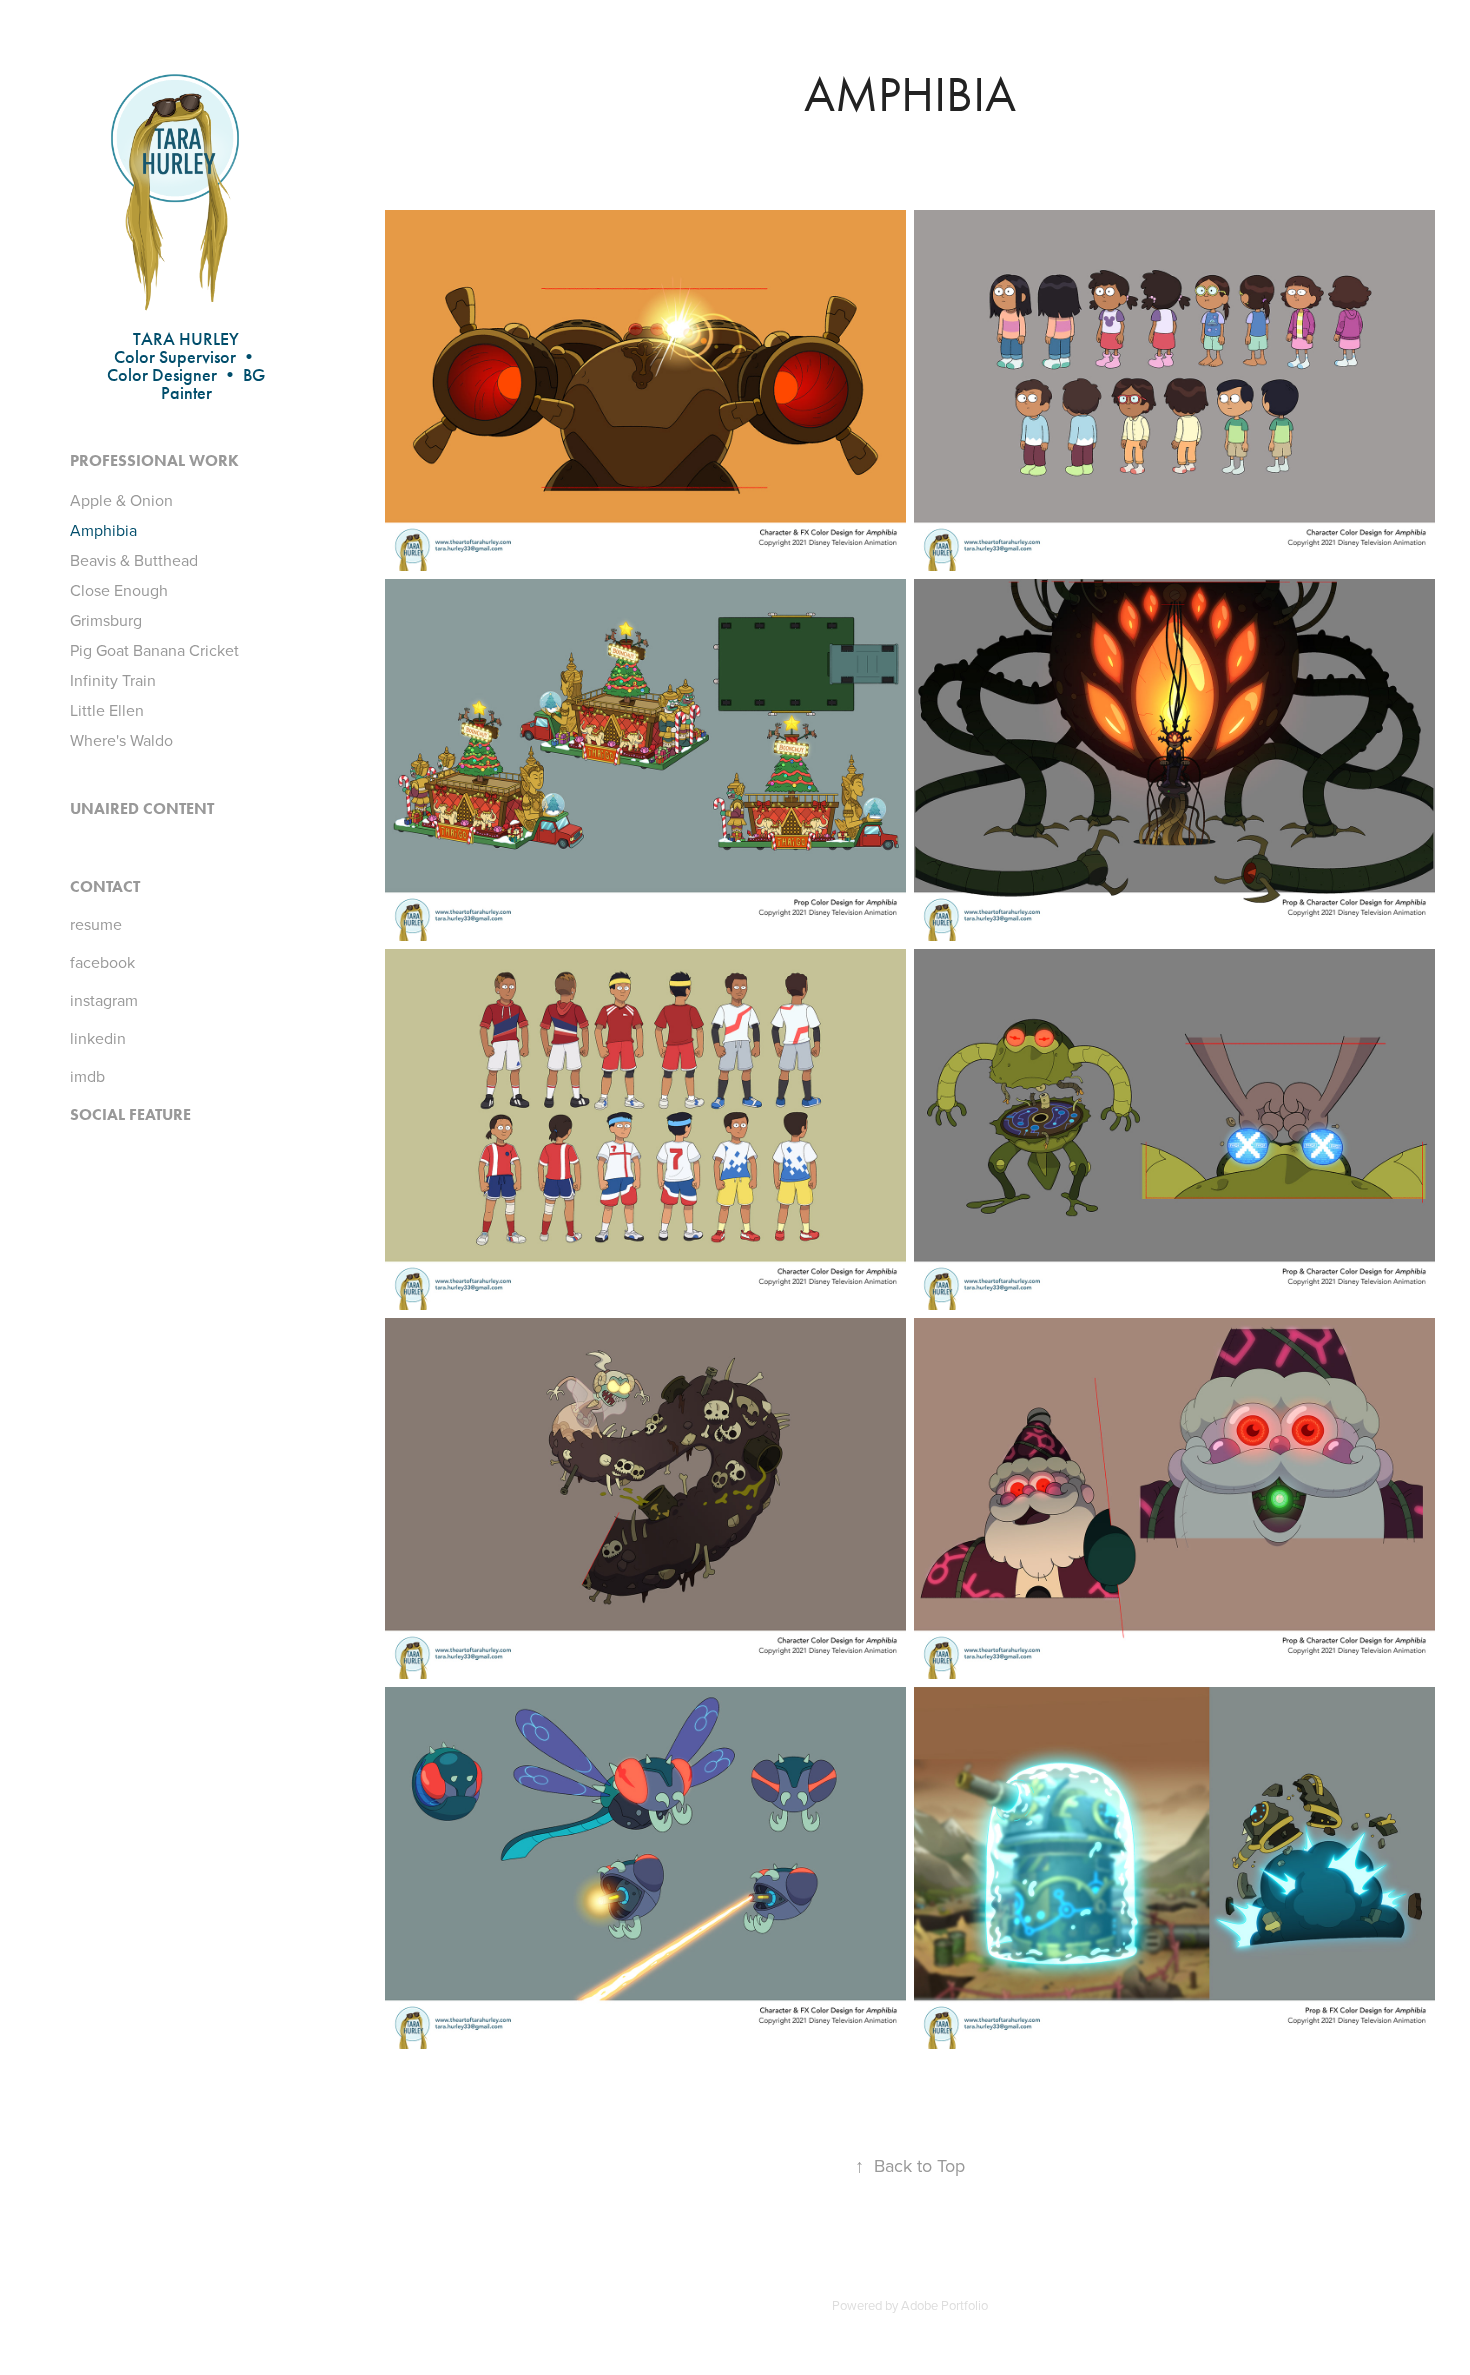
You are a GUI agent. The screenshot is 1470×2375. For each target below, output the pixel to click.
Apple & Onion (121, 500)
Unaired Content (142, 808)
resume (96, 924)
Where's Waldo (121, 740)
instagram (104, 1000)
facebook (102, 962)
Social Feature (130, 1114)
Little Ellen (107, 710)
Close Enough (119, 590)
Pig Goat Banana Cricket (154, 650)
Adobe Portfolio (944, 2305)
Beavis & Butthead (134, 560)
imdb (87, 1076)
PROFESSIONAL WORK (154, 460)
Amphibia (103, 530)
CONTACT (105, 886)
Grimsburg (106, 620)
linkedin (98, 1038)
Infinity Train (113, 680)
